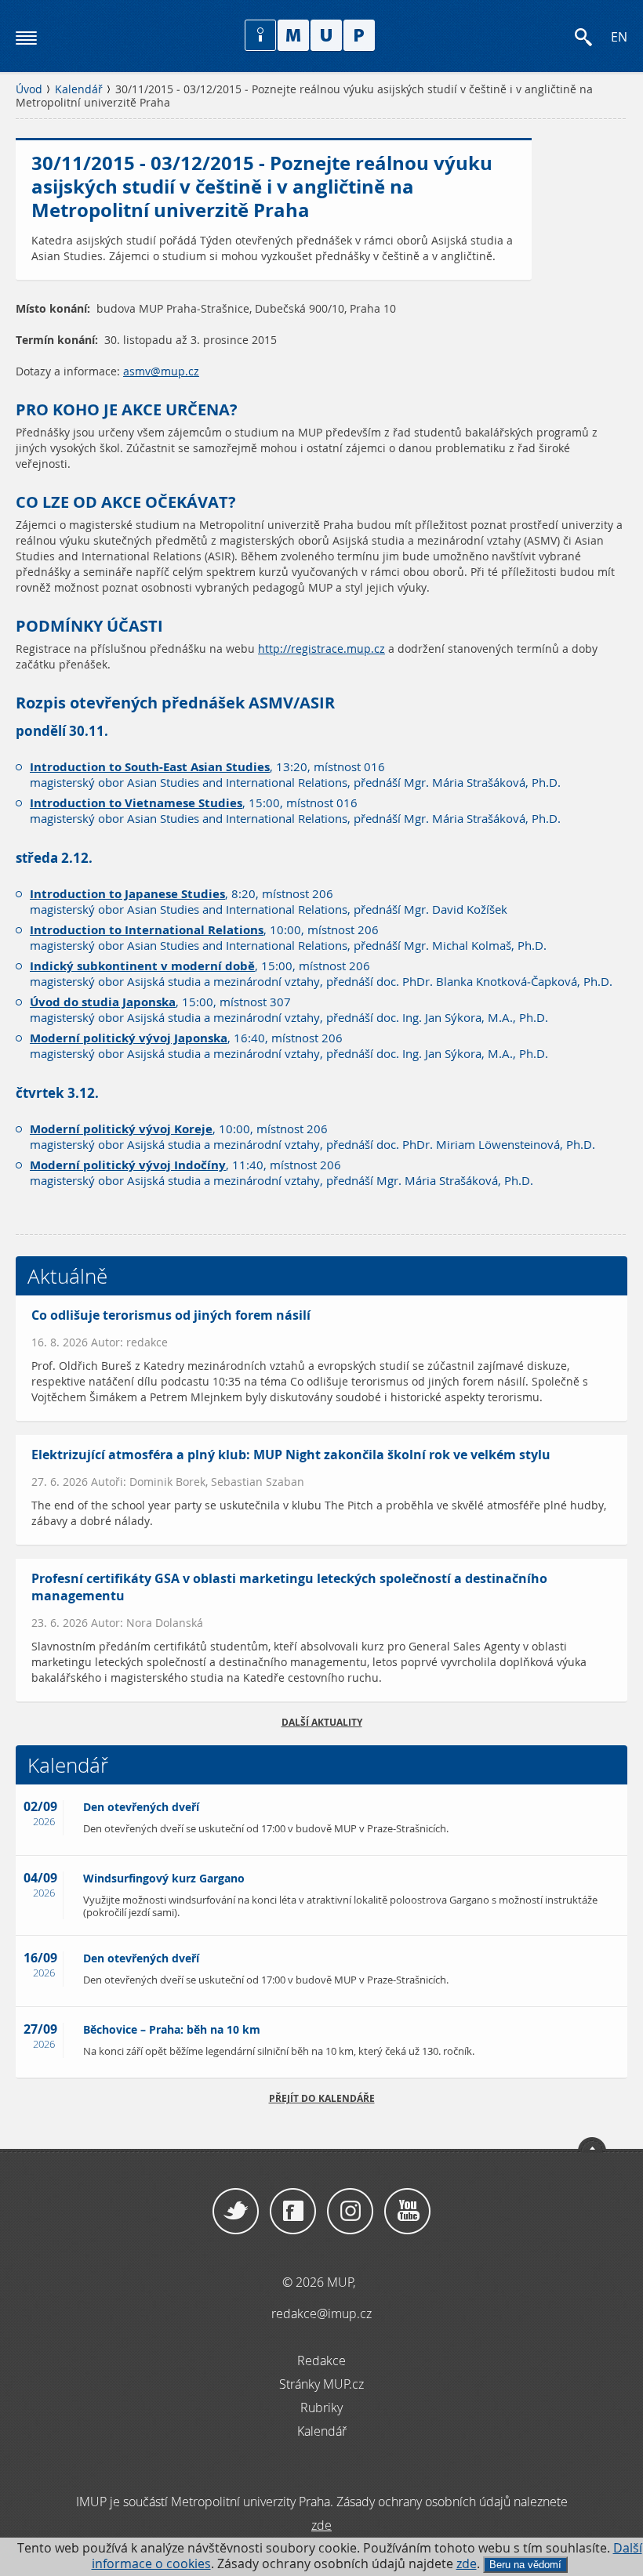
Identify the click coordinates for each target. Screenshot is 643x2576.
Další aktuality (322, 1722)
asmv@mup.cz (161, 371)
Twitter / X (236, 2212)
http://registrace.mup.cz (321, 649)
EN (619, 37)
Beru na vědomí (525, 2565)
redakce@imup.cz (321, 2313)
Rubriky (321, 2408)
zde (467, 2564)
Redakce (321, 2360)
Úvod (29, 89)
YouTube (407, 2212)
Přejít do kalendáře (322, 2098)
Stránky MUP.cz (321, 2384)
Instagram (350, 2212)
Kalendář (79, 89)
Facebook (293, 2212)
